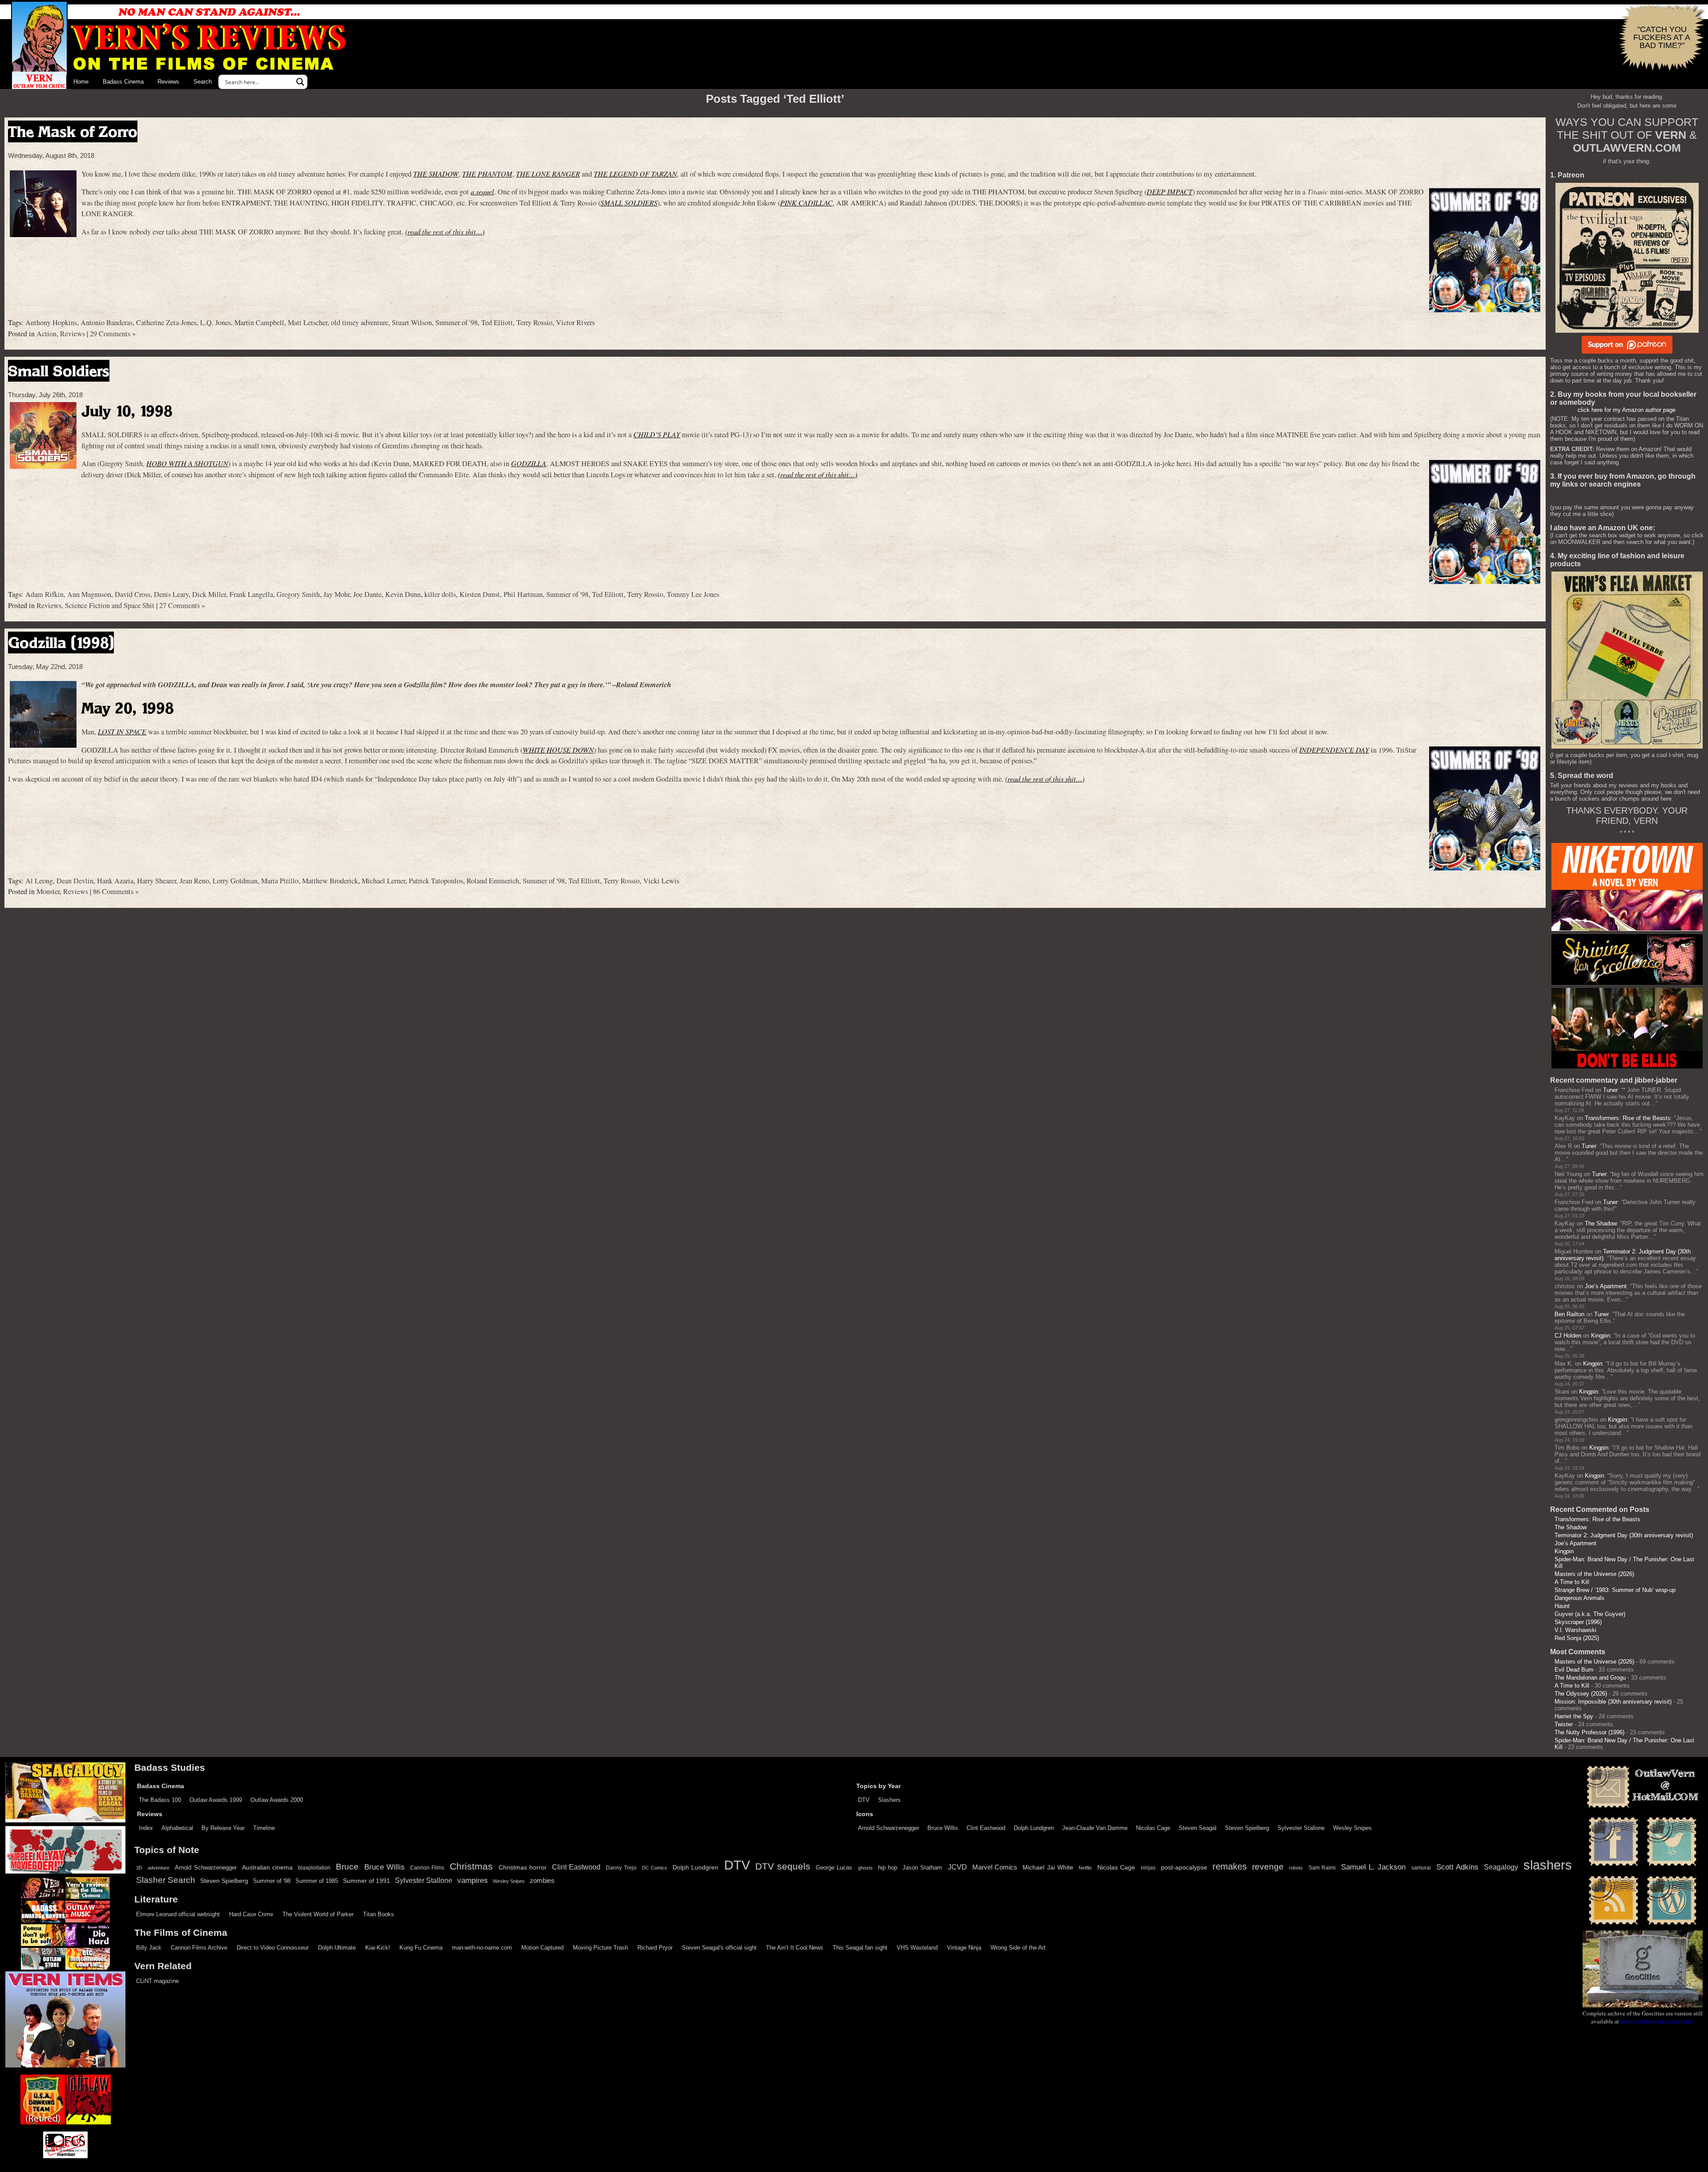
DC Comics (655, 1868)
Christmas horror (523, 1867)
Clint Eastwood (986, 1828)
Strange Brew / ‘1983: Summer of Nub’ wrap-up (1615, 1590)
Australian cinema (267, 1867)
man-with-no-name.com (482, 1948)
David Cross (133, 594)
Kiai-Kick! (378, 1948)
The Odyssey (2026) (1581, 1694)
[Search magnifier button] (300, 82)
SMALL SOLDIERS (629, 203)
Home (81, 82)
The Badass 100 (160, 1800)
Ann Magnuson (89, 594)
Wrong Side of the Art (1018, 1948)
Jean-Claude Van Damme (1095, 1828)
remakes (1230, 1866)
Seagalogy (1501, 1867)
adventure (159, 1868)
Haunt (1562, 1606)
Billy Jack (149, 1948)
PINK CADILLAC (806, 203)
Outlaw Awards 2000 (277, 1800)
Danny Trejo (621, 1868)
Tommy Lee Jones (693, 594)
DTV (864, 1800)
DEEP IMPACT (1170, 191)
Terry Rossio (534, 322)
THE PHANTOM (487, 174)
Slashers (889, 1800)
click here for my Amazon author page (1627, 410)
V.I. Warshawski (1575, 1630)
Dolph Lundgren (1034, 1828)
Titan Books (379, 1914)
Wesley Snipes (1352, 1828)
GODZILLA (529, 463)
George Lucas (834, 1868)
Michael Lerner (383, 881)
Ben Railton (1569, 1314)
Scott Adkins (1457, 1867)
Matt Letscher (308, 322)
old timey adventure (360, 322)
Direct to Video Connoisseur (273, 1948)
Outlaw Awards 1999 (216, 1800)
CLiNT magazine (157, 1981)
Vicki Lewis (661, 881)
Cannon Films (427, 1868)
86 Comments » (116, 891)
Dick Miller (209, 594)
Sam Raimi (1322, 1868)
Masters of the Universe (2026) (1594, 1574)
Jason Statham (922, 1868)
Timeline (264, 1828)
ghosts (865, 1868)
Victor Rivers (575, 322)
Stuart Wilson (412, 322)
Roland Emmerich (493, 881)
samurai (1421, 1868)
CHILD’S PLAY (657, 434)
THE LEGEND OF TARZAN (635, 174)
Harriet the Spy (1574, 1716)
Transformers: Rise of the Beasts (1628, 1118)
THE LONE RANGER (548, 174)
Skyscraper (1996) (1578, 1622)
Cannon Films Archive (199, 1948)
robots (1296, 1868)
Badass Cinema (123, 82)
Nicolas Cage (1153, 1828)
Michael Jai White (1048, 1867)
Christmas (471, 1866)
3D (139, 1868)
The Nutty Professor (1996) (1589, 1732)
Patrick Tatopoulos (436, 881)
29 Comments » (113, 334)
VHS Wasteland (917, 1948)
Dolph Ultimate (337, 1948)
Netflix (1085, 1868)
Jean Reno (194, 881)
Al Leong (39, 881)
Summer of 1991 (367, 1881)
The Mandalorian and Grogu (1590, 1678)
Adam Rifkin (44, 594)
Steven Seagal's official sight (719, 1948)
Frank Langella (251, 594)
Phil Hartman (523, 594)
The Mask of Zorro (73, 131)
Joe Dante (367, 594)
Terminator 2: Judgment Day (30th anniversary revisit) (1624, 1535)
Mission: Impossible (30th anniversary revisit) (1613, 1702)
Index (146, 1828)
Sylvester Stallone (1301, 1828)
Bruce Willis (943, 1828)
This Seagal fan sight (860, 1948)
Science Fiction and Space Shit (110, 605)
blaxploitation (314, 1868)
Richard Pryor (655, 1948)
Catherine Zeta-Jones (166, 322)
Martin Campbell (259, 322)
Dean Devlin (75, 881)
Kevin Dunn (403, 594)
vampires (473, 1880)
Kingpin (1601, 1336)
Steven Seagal (1198, 1828)
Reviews (168, 82)
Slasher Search (166, 1880)
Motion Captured (542, 1948)
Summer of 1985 (317, 1881)
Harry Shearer (157, 881)
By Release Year (223, 1828)
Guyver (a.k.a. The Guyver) (1590, 1614)
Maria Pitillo (280, 881)
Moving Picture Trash (600, 1948)
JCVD (957, 1867)
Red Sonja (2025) (1577, 1638)
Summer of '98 (457, 322)
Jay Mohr (336, 594)
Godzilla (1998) (61, 643)
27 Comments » (182, 605)
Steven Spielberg (1247, 1828)
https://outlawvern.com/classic (1657, 2021)
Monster (48, 891)
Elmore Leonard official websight (178, 1914)
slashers (1548, 1865)
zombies (542, 1881)
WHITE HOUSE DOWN (558, 750)
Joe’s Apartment (1606, 1286)
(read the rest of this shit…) (445, 232)
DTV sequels (783, 1866)
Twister (1564, 1724)
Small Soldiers (59, 371)
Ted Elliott (497, 322)
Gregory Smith (298, 594)
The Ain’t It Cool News (795, 1948)
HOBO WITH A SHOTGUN (187, 463)
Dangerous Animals (1579, 1598)
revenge (1268, 1867)
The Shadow (1601, 1223)
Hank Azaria (115, 881)
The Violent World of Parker (318, 1914)
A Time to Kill (1572, 1582)
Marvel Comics (995, 1867)
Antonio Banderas (107, 322)
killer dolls (440, 594)
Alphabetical (177, 1828)
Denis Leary (171, 594)
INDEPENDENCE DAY (1334, 750)
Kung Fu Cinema (421, 1948)
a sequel (482, 191)
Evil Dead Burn (1574, 1670)
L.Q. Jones (216, 322)
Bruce (347, 1867)
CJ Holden (1568, 1336)
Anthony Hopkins (51, 322)
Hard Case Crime (251, 1914)
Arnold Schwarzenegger (888, 1828)
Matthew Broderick (330, 881)
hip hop (888, 1868)
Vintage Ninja (964, 1948)
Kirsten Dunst (480, 594)
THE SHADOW (436, 174)
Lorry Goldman (235, 881)
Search (203, 82)
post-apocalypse (1184, 1868)
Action (46, 334)
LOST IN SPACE (122, 731)
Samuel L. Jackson (1373, 1867)
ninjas (1148, 1868)
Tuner (1610, 1090)
